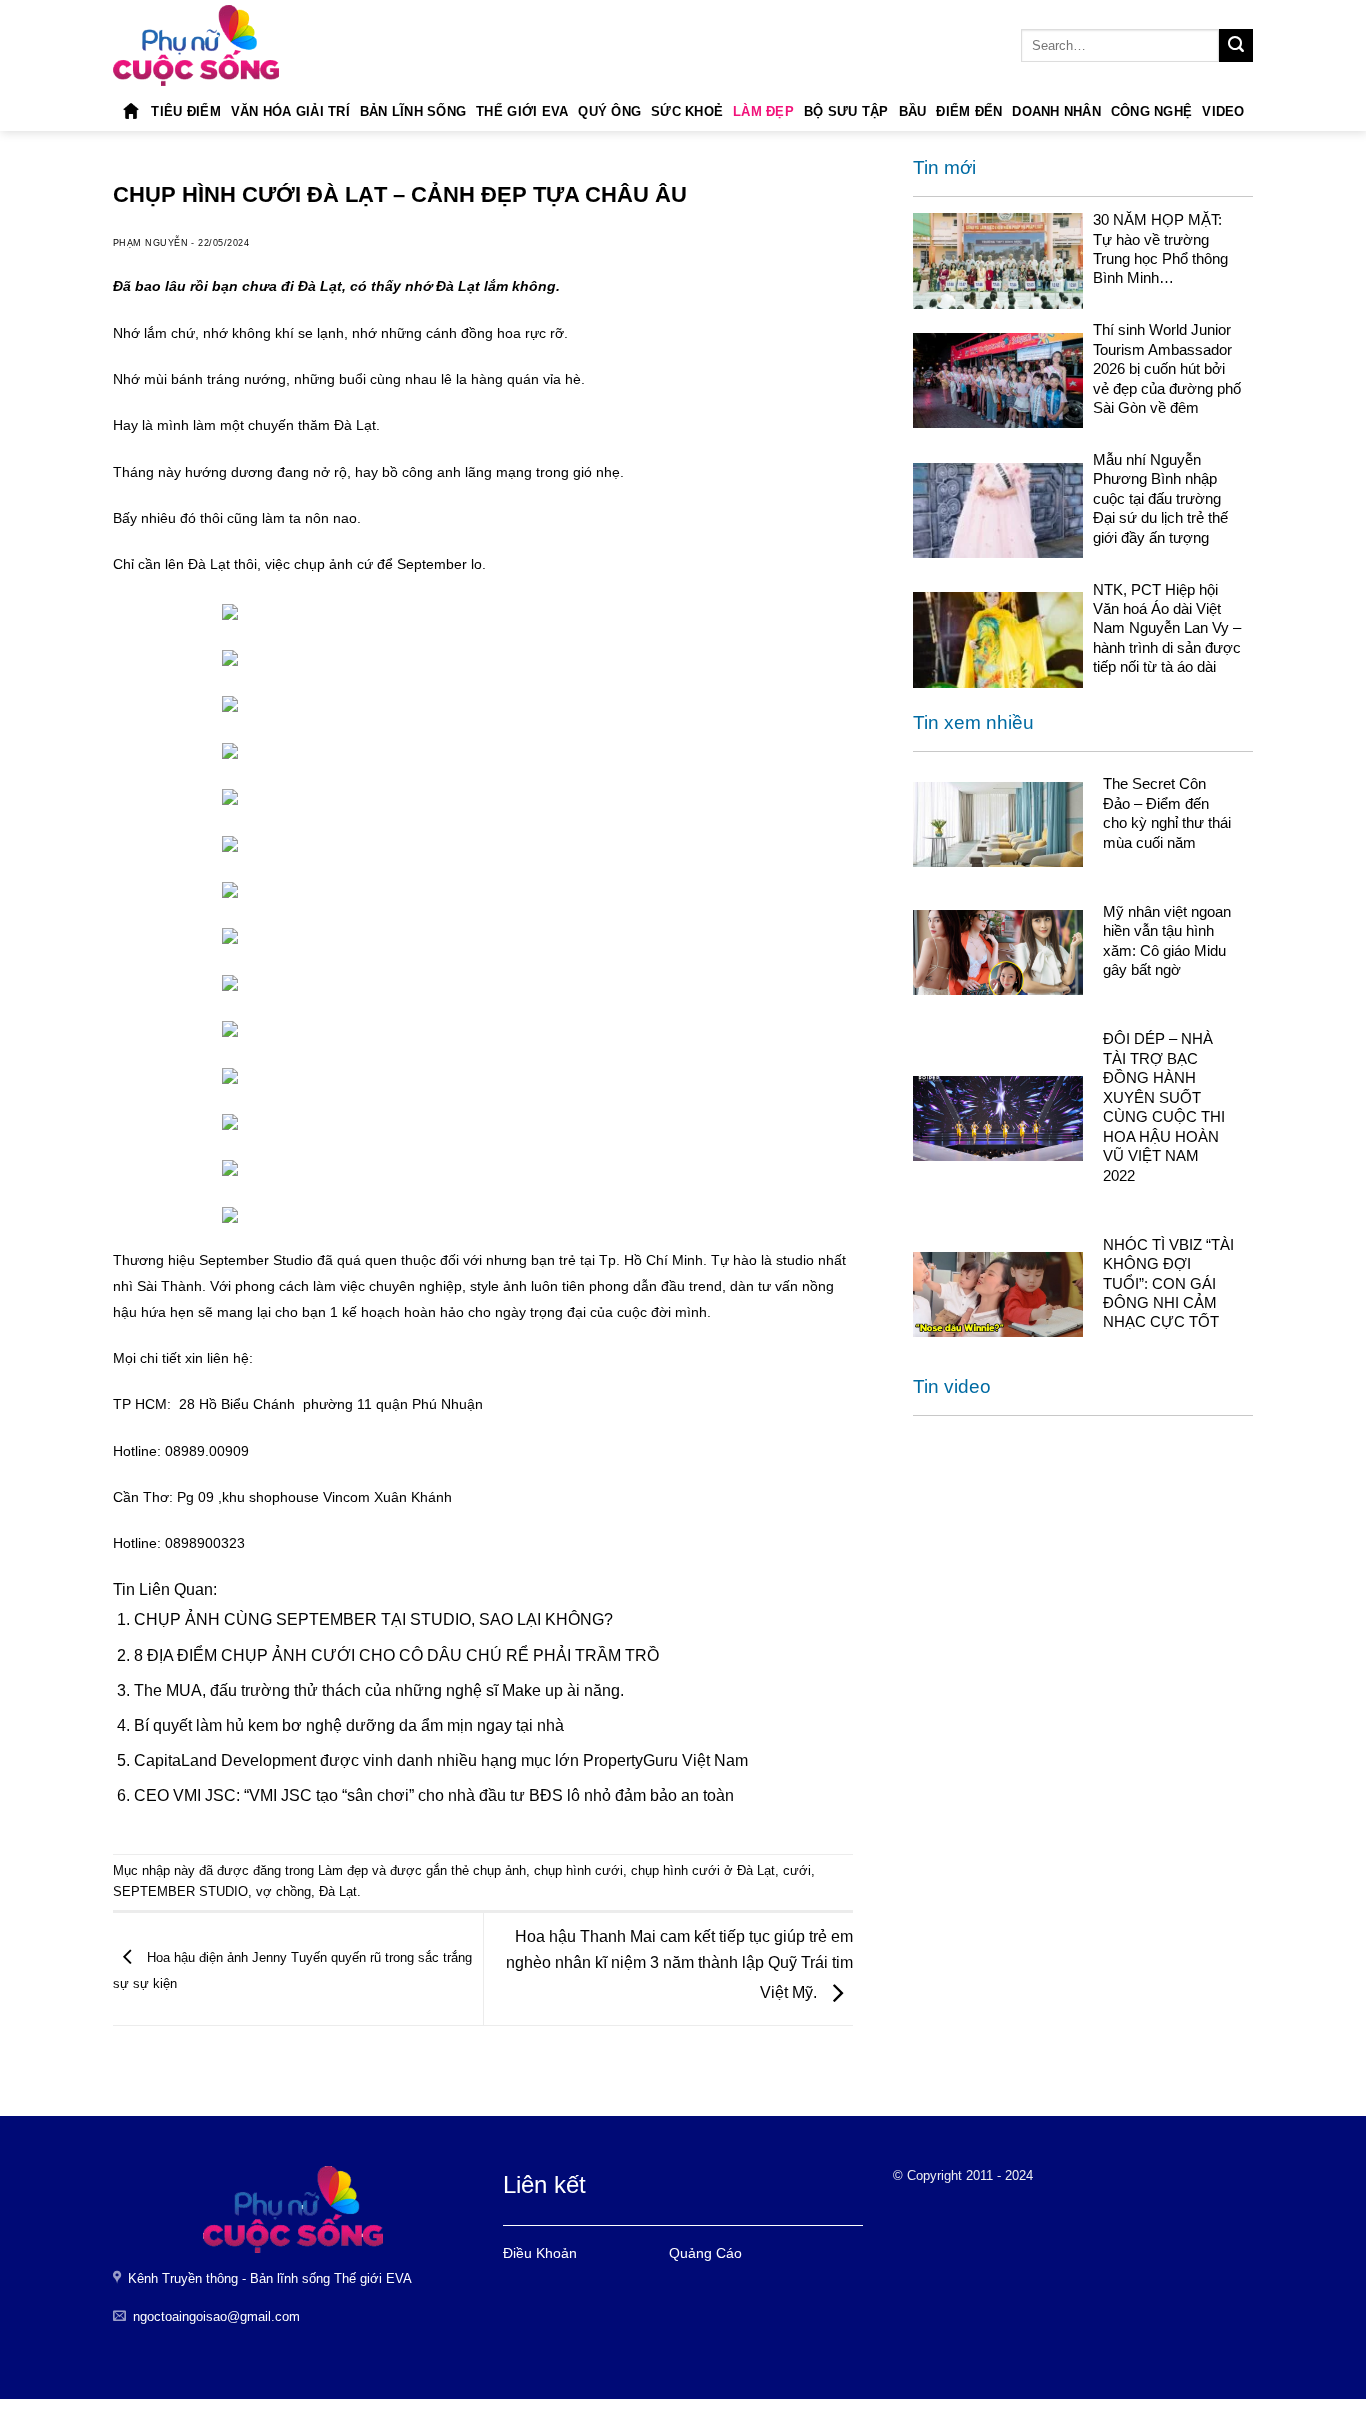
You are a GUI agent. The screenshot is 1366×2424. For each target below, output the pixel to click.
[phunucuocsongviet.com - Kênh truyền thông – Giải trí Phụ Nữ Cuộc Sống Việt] (196, 45)
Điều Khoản (540, 2253)
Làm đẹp (763, 111)
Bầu (913, 111)
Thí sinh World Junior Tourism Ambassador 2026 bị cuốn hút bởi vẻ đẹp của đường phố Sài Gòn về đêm (1167, 368)
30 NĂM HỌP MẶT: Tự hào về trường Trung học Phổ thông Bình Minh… (1160, 248)
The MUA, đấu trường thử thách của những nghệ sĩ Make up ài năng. (379, 1690)
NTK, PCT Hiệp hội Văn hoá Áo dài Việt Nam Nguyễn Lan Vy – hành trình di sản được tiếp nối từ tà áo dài (1167, 628)
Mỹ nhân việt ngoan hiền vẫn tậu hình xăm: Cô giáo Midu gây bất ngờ (1167, 940)
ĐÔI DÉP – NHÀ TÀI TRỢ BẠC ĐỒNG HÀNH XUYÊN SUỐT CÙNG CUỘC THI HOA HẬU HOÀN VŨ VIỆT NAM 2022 (1164, 1107)
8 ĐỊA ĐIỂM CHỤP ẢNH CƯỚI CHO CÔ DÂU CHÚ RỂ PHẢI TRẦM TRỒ (396, 1655)
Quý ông (609, 111)
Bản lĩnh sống (413, 111)
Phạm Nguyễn (150, 243)
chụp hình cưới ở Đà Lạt (703, 1870)
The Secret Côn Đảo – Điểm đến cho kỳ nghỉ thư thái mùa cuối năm (1167, 813)
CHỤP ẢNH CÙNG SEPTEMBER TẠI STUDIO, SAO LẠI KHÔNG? (373, 1619)
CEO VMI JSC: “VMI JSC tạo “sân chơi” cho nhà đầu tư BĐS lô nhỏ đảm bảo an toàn (434, 1795)
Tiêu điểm (185, 111)
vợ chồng (283, 1891)
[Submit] (1236, 46)
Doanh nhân (1056, 111)
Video (1223, 111)
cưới (797, 1870)
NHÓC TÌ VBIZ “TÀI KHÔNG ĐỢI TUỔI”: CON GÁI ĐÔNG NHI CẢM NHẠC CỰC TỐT (1168, 1283)
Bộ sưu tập (846, 111)
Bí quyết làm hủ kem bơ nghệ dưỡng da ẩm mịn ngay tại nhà (349, 1725)
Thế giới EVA (522, 111)
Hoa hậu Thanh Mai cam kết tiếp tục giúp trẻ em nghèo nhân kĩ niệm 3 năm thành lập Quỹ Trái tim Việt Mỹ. (679, 1965)
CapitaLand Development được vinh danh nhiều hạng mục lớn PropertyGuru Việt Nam (441, 1760)
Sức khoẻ (687, 111)
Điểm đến (969, 111)
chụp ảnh (499, 1870)
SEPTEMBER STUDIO (180, 1891)
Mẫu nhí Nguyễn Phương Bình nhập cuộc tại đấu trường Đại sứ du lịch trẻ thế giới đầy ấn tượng (1160, 498)
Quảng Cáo (705, 2253)
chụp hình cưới (578, 1870)
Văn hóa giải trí (290, 111)
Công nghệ (1151, 111)
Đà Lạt (338, 1891)
